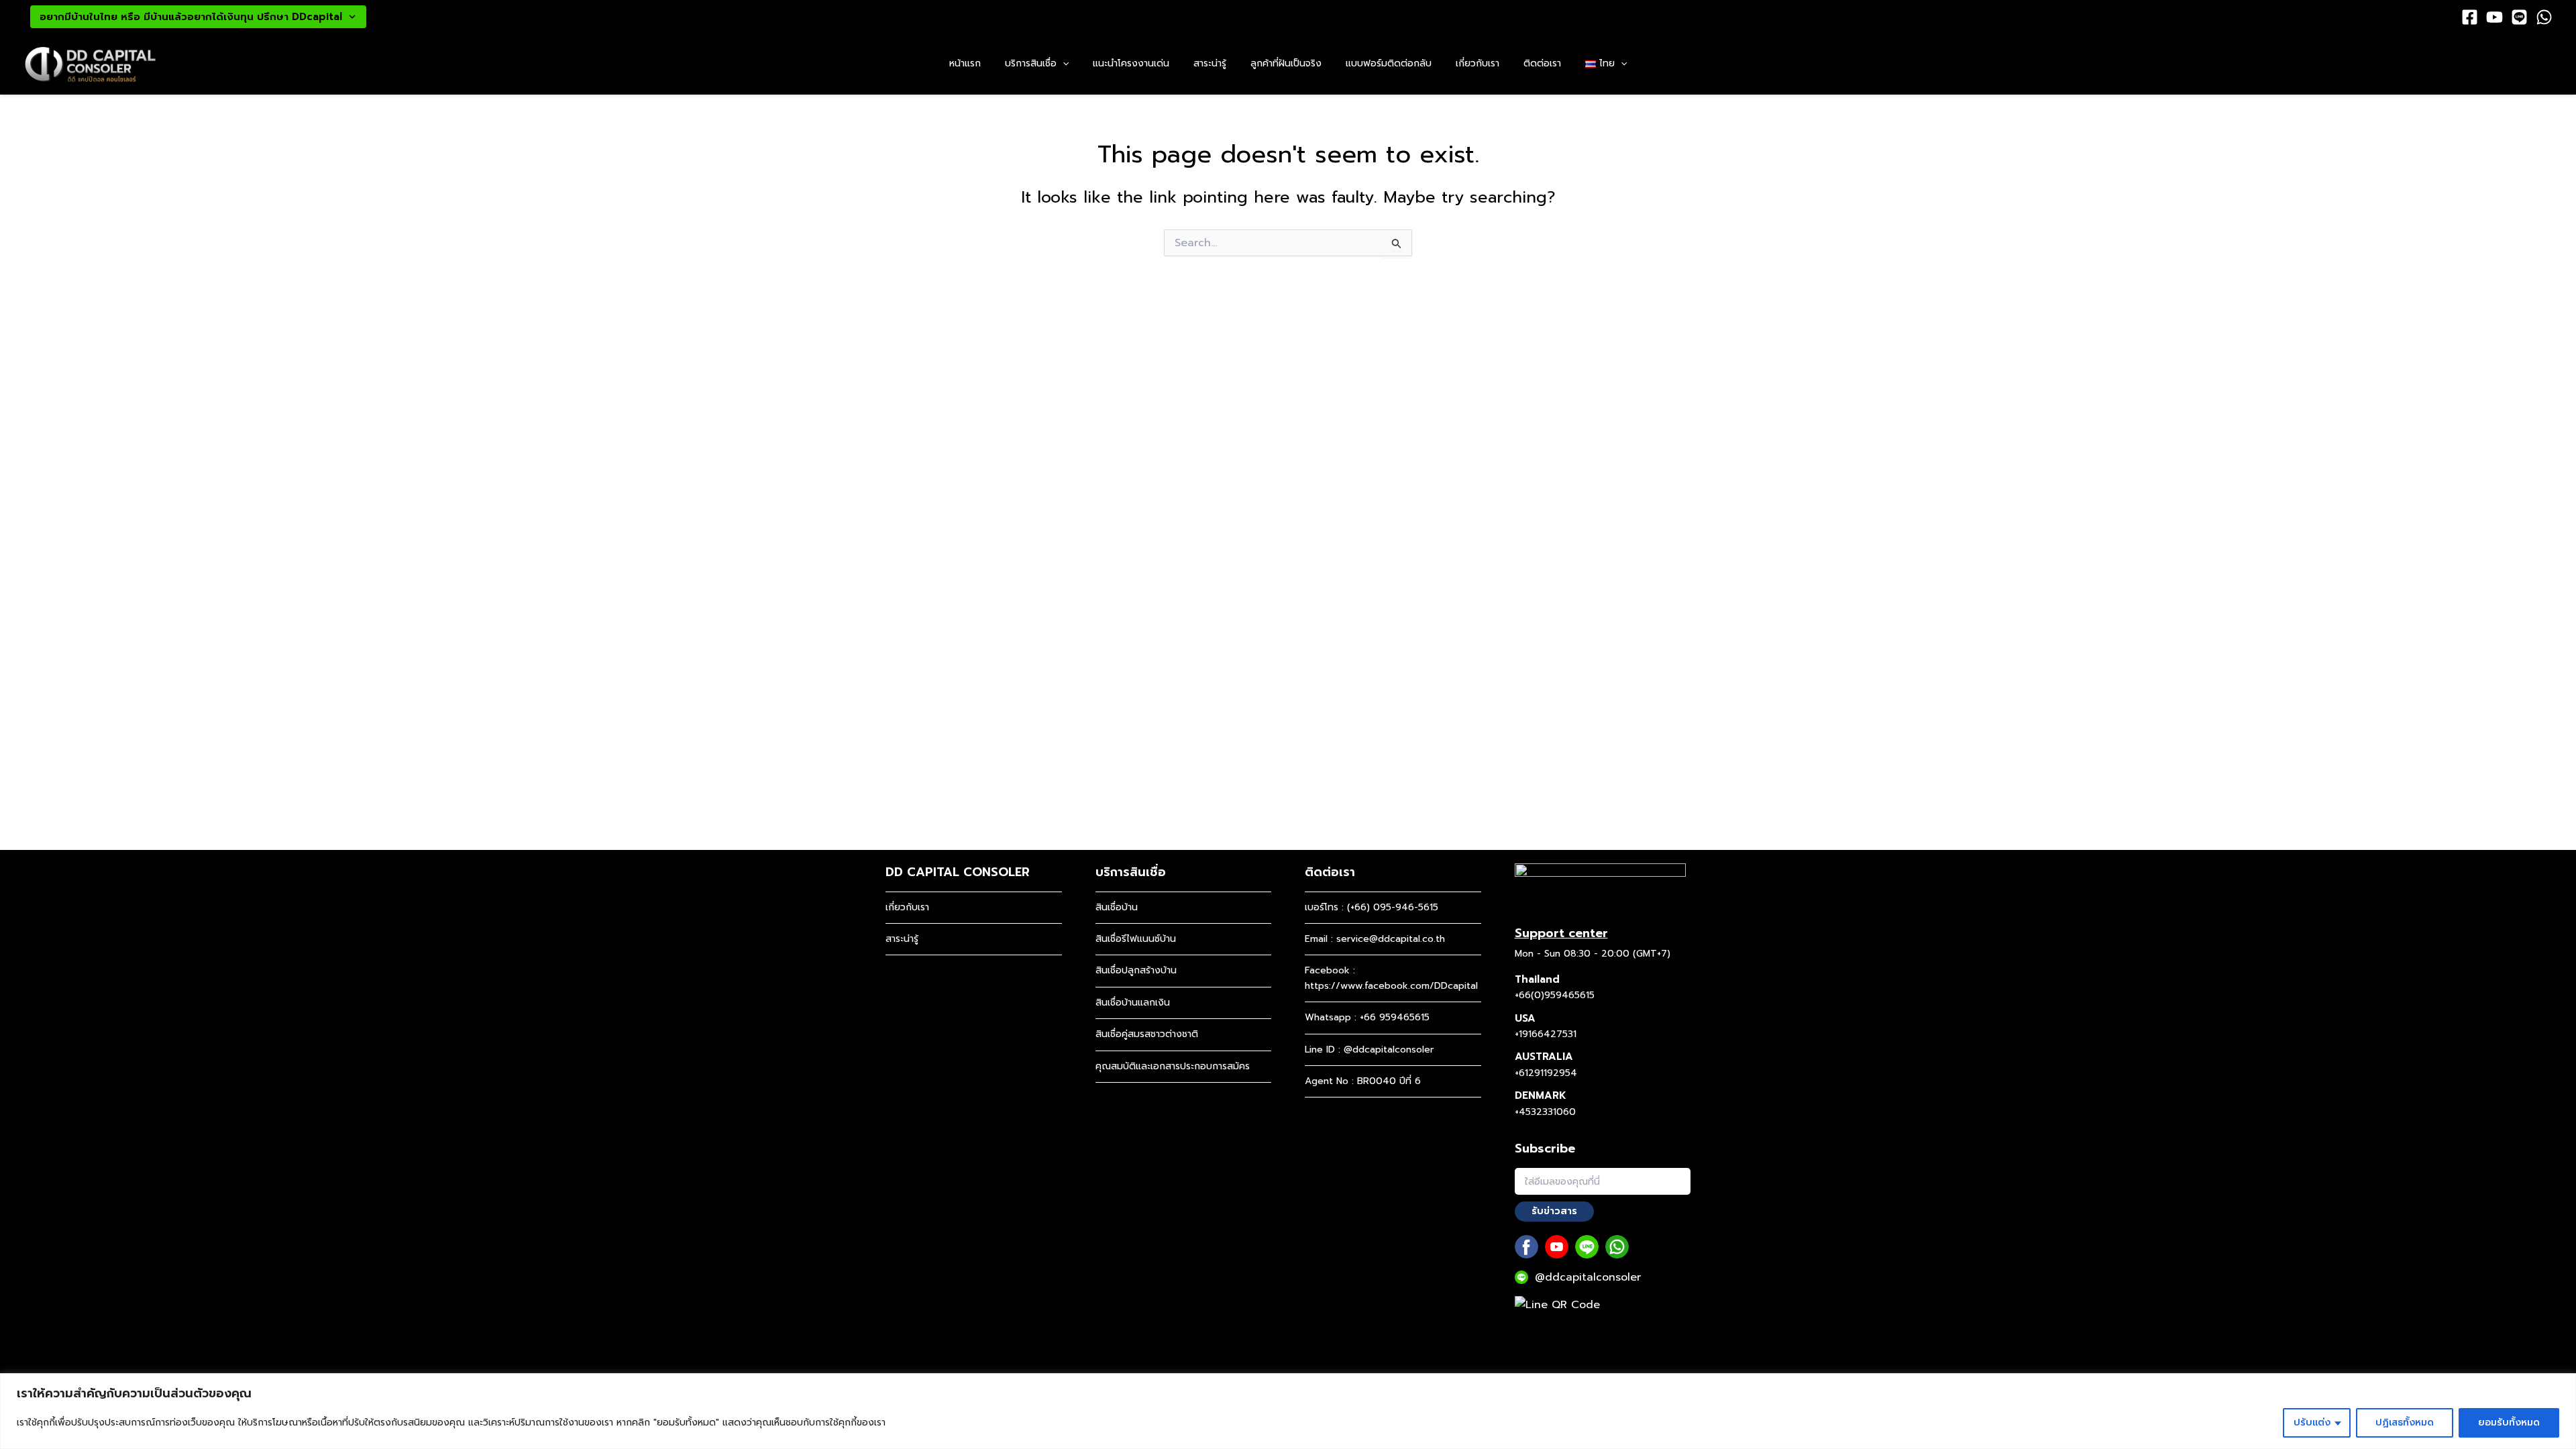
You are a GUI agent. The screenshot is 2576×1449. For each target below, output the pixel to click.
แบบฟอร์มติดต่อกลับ (1389, 63)
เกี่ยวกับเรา (1478, 63)
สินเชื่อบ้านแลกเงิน (1133, 1003)
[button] (1063, 64)
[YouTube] (2494, 17)
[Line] (2519, 17)
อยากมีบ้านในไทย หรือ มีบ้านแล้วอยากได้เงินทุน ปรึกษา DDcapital (191, 17)
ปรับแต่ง (2312, 1423)
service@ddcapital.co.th (1391, 939)
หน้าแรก (965, 63)
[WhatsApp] (2544, 17)
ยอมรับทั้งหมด (2509, 1423)
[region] (1288, 1411)
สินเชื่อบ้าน (1117, 907)
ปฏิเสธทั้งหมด (2405, 1423)
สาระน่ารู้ (1210, 63)
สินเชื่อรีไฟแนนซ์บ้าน (1136, 939)
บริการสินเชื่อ (1031, 63)
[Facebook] (2470, 17)
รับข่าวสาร (1554, 1211)
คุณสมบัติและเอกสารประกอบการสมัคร (1173, 1066)
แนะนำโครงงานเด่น (1131, 63)
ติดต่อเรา (1542, 63)
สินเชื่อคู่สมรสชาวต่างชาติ (1147, 1034)
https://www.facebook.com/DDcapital (1391, 986)
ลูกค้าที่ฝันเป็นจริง (1286, 63)
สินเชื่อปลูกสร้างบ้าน (1136, 970)
